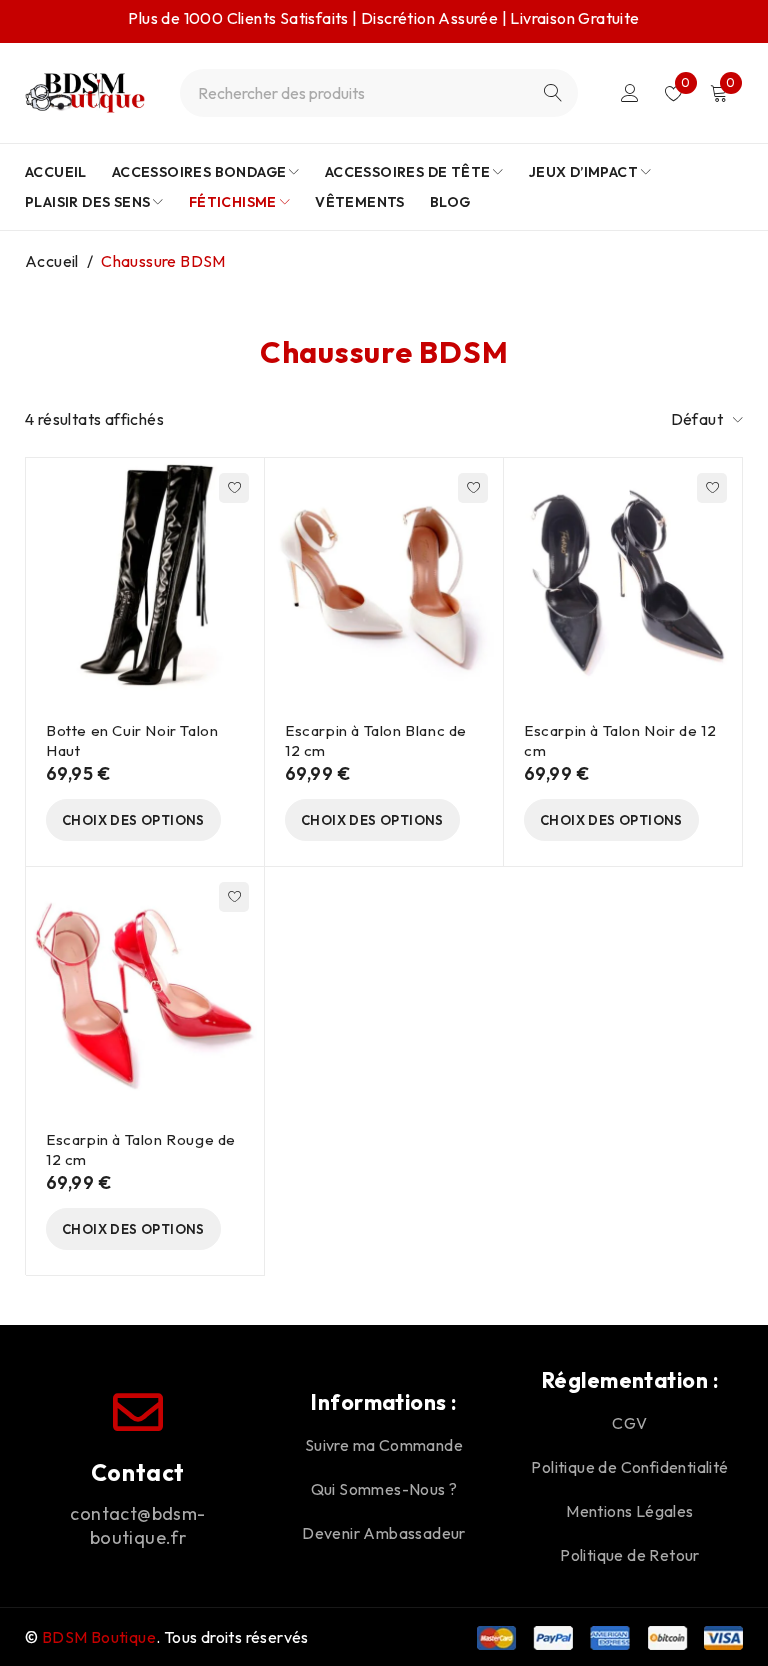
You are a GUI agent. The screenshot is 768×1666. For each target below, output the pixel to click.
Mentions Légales (629, 1511)
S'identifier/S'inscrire (630, 93)
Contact (138, 1472)
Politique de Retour (630, 1555)
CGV (629, 1423)
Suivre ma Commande (384, 1445)
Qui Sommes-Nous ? (384, 1489)
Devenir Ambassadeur (384, 1533)
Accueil (52, 261)
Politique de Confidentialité (629, 1467)
